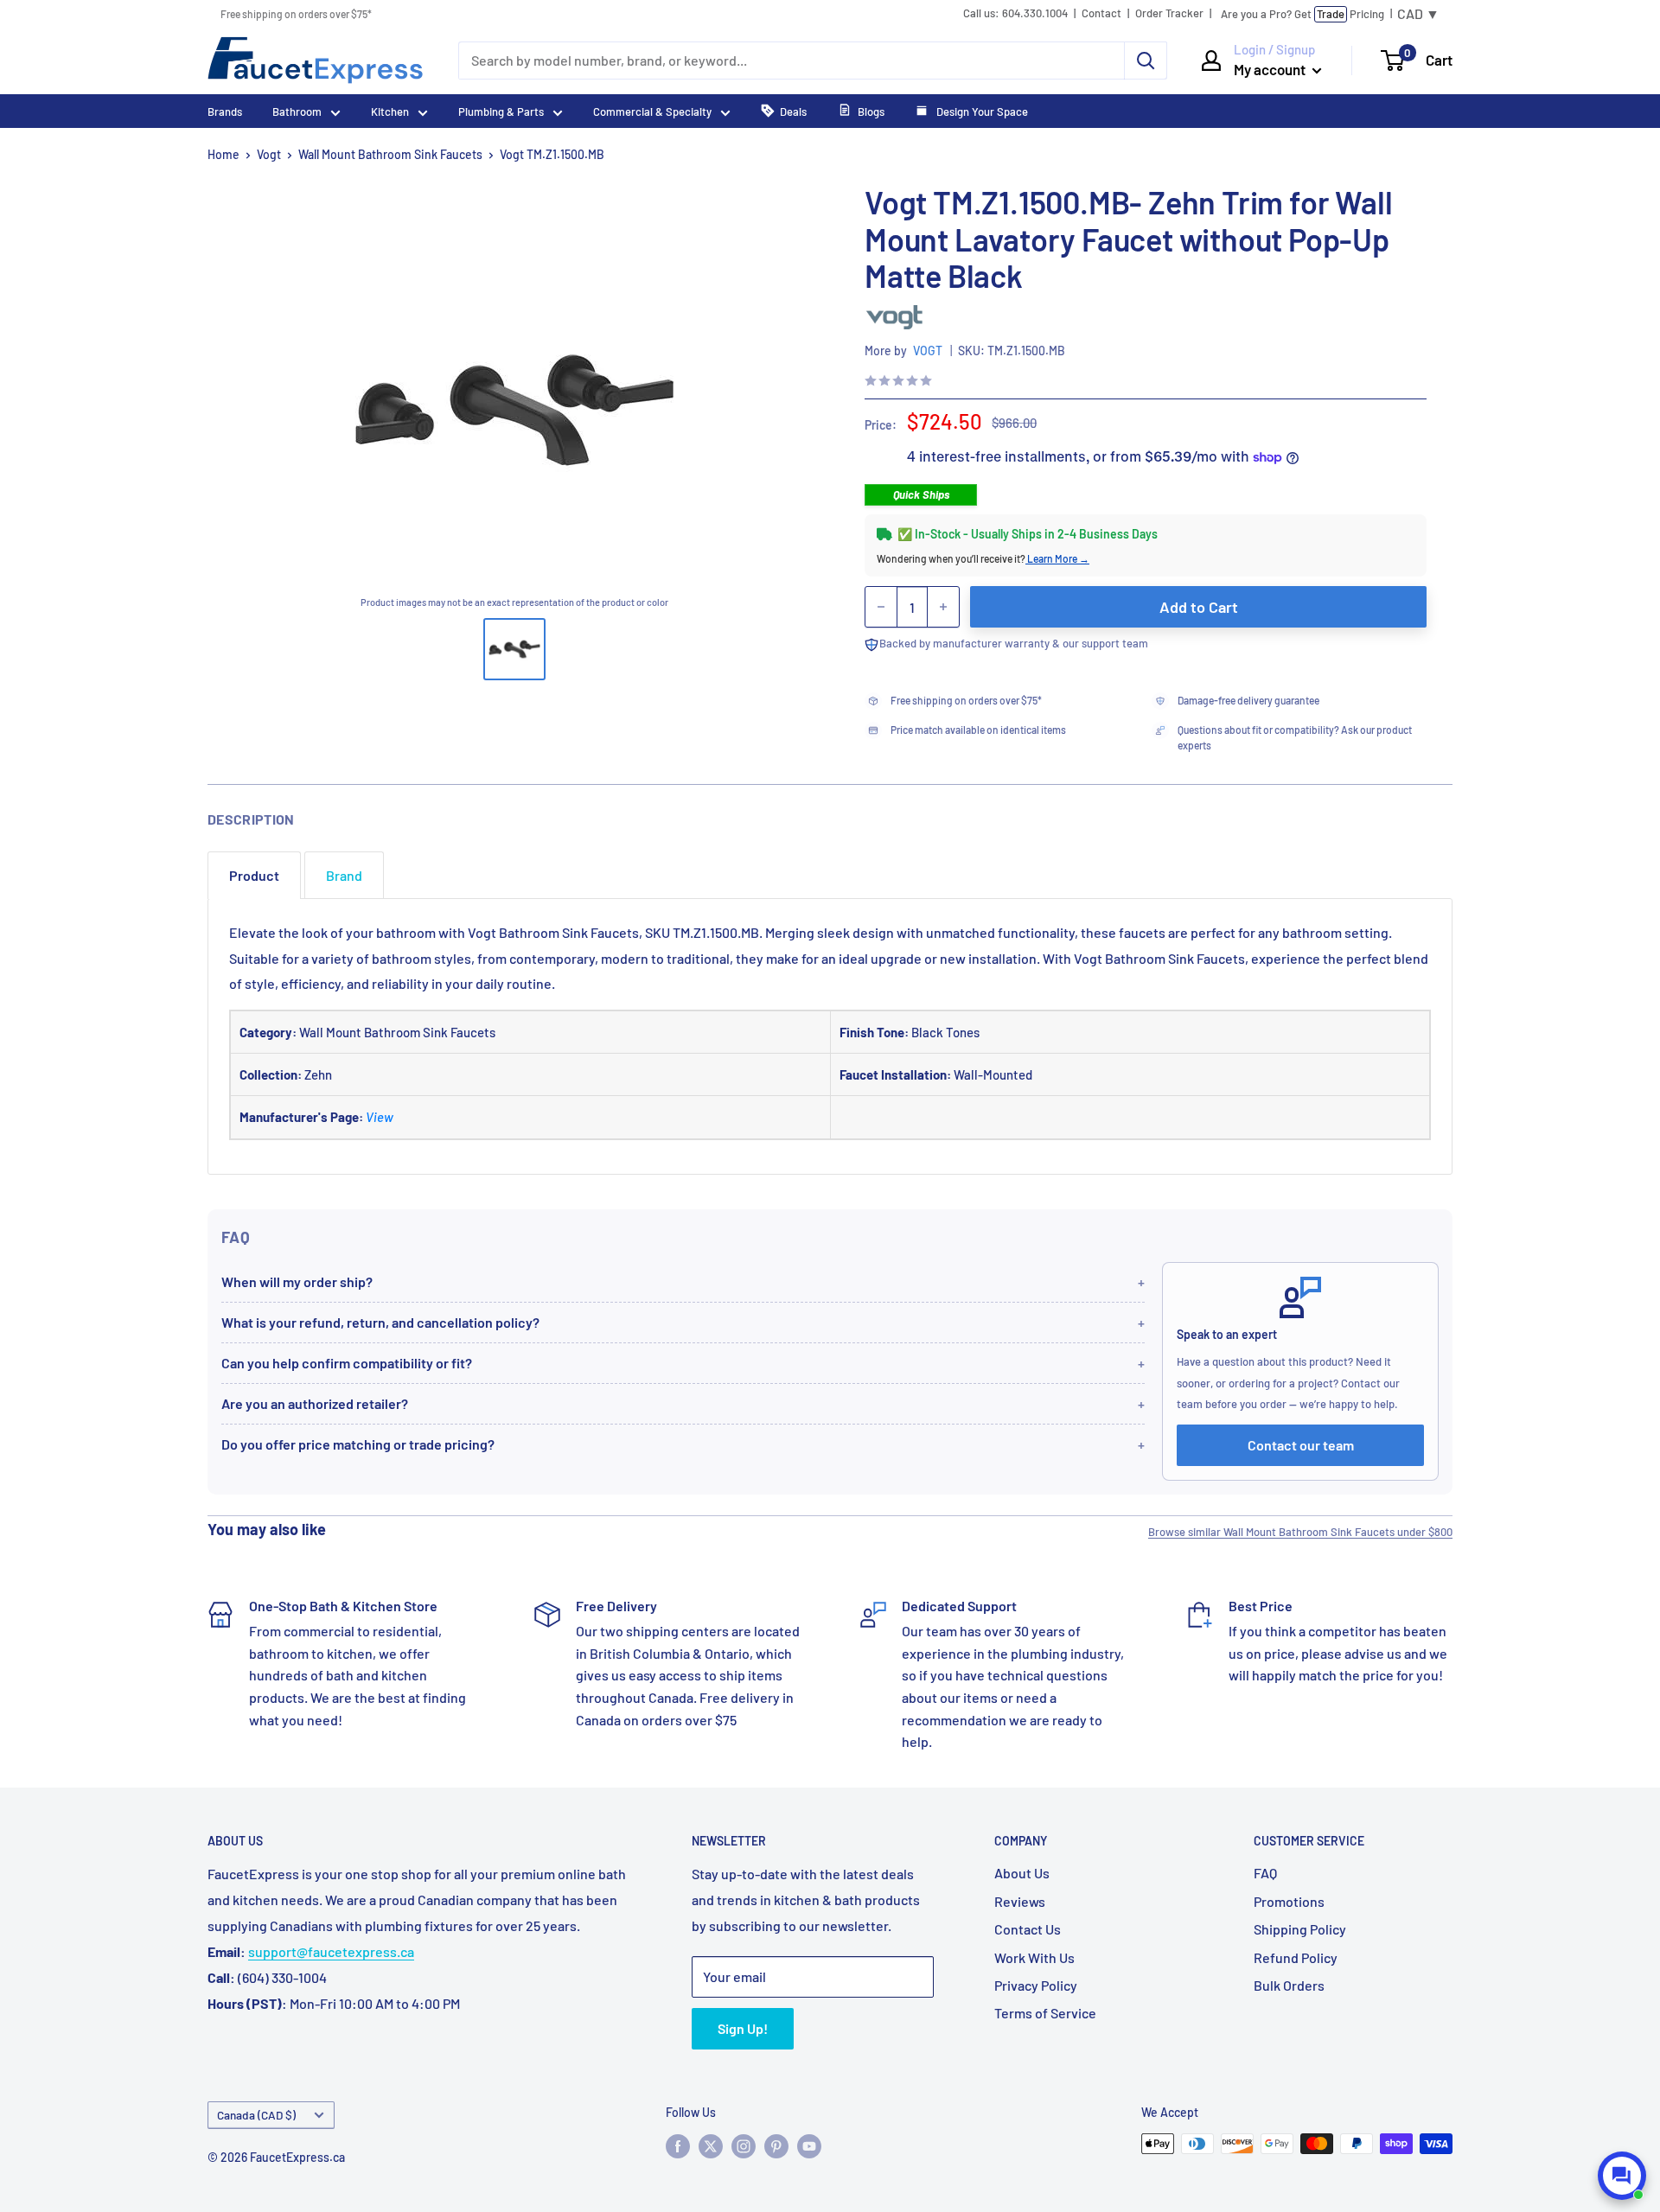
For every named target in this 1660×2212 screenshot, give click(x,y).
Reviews (1020, 1901)
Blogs (871, 112)
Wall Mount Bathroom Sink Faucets (390, 154)
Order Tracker (1169, 13)
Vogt (269, 154)
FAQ (1265, 1873)
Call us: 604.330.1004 (1015, 13)
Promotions (1289, 1901)
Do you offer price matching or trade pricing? (358, 1444)
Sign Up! (743, 2028)
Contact (1101, 13)
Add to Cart (1199, 607)
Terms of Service (1045, 2013)
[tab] (254, 875)
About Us (1022, 1873)
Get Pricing (1302, 14)
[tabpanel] (830, 1036)
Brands (225, 112)
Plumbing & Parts (501, 112)
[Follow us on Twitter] (711, 2145)
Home (223, 154)
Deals (793, 112)
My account (1271, 69)
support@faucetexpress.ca (331, 1951)
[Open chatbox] (1622, 2176)
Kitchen (390, 112)
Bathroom (297, 112)
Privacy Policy (1036, 1985)
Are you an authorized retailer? (315, 1403)
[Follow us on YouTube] (809, 2145)
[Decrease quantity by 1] (881, 607)
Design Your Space (981, 112)
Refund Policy (1296, 1957)
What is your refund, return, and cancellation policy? (380, 1322)
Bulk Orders (1289, 1985)
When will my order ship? (297, 1281)
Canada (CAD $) (256, 2115)
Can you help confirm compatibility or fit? (347, 1363)
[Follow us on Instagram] (744, 2145)
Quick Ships (921, 494)
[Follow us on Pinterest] (776, 2145)
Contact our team (1301, 1445)
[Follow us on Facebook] (678, 2145)
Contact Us (1028, 1929)
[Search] (1146, 61)
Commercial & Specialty (652, 112)
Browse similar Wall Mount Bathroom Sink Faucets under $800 (1300, 1532)
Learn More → (1057, 558)
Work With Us (1034, 1957)
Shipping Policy (1300, 1929)
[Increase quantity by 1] (943, 607)
